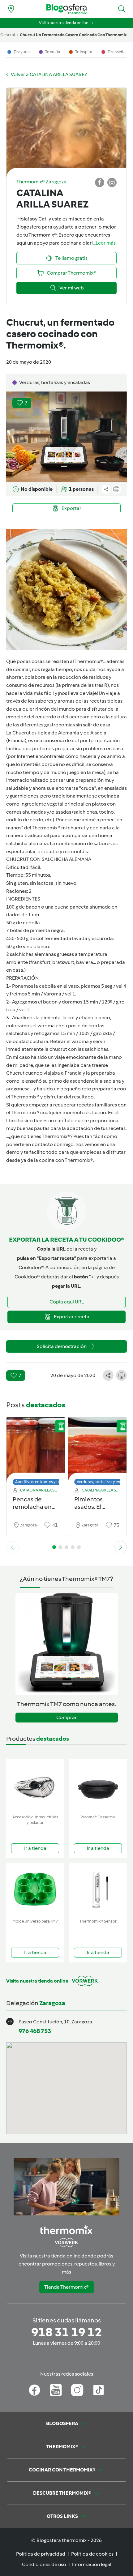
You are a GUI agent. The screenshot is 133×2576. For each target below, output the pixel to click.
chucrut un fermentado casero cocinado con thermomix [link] (73, 35)
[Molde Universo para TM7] (35, 1890)
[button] (122, 9)
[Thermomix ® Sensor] (98, 1890)
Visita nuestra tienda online (64, 23)
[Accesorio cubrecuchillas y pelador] (35, 1785)
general (8, 35)
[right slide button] (121, 1547)
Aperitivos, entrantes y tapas (41, 1482)
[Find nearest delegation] (11, 9)
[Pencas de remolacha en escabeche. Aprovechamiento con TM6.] (36, 1450)
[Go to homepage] (66, 9)
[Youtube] (56, 2390)
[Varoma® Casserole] (98, 1785)
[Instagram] (77, 2390)
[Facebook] (34, 2390)
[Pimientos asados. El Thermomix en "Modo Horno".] (97, 1450)
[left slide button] (12, 1547)
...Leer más (104, 243)
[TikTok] (99, 2390)
